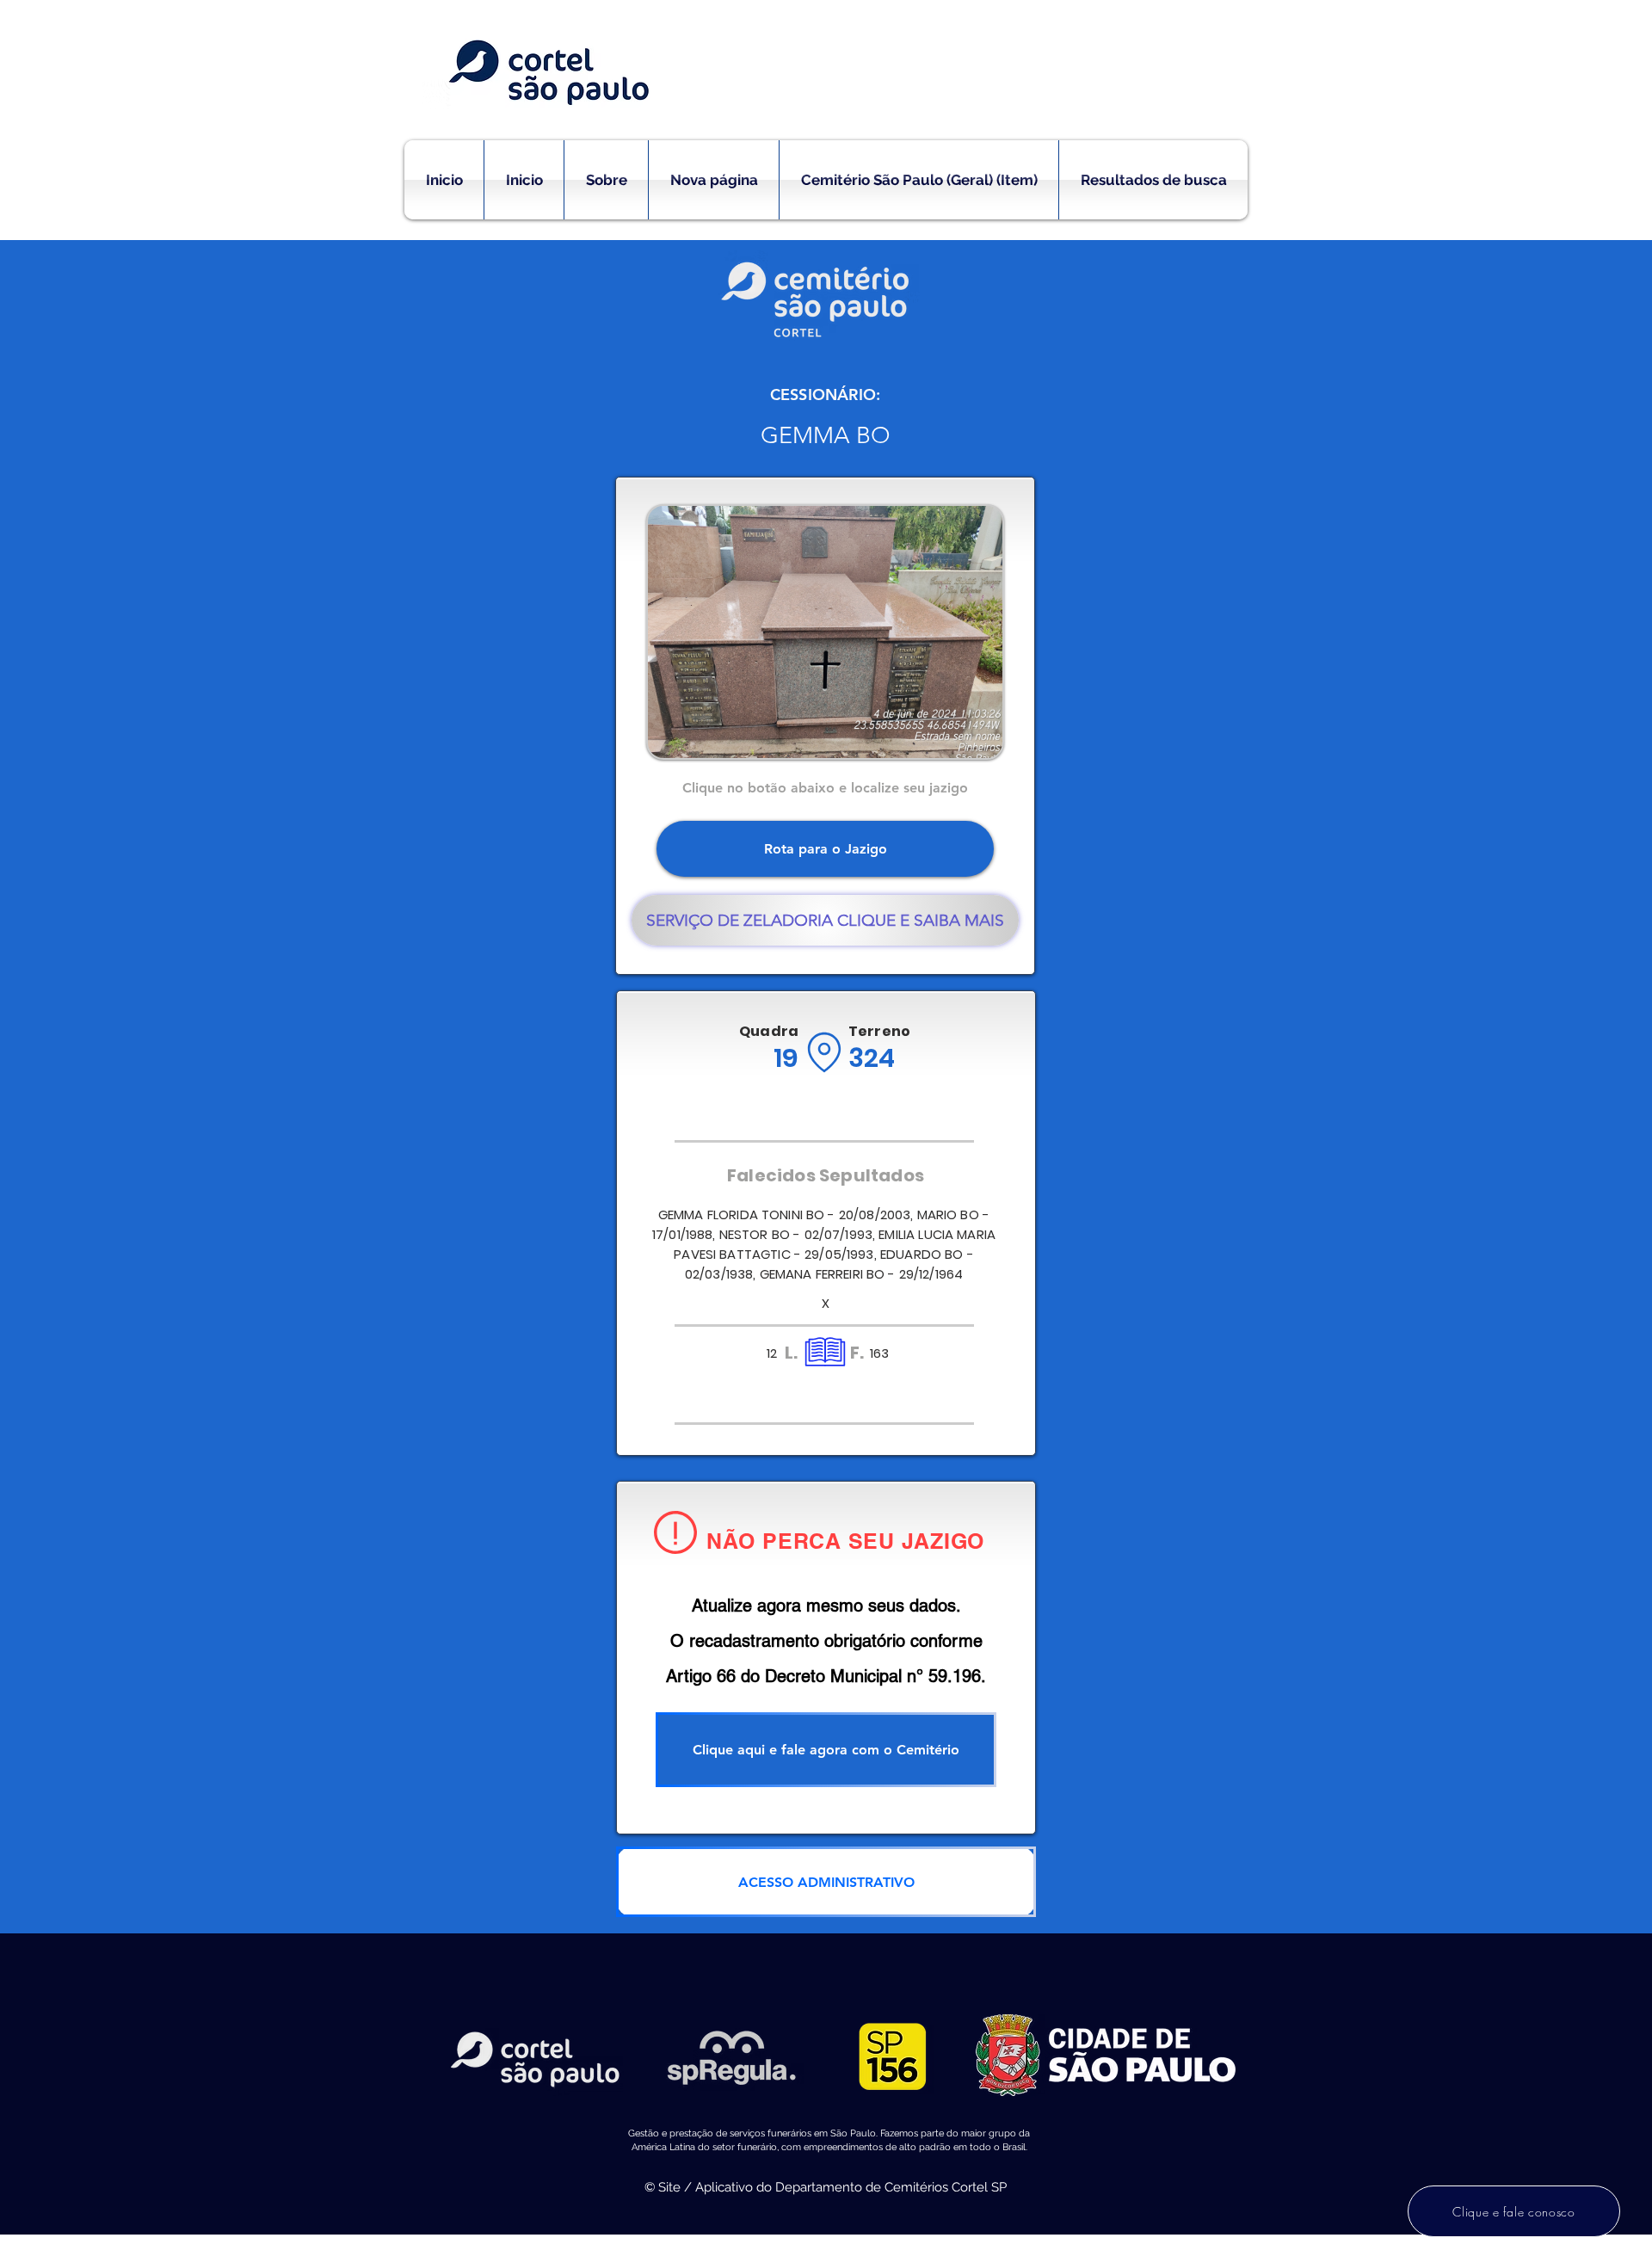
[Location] (824, 1052)
